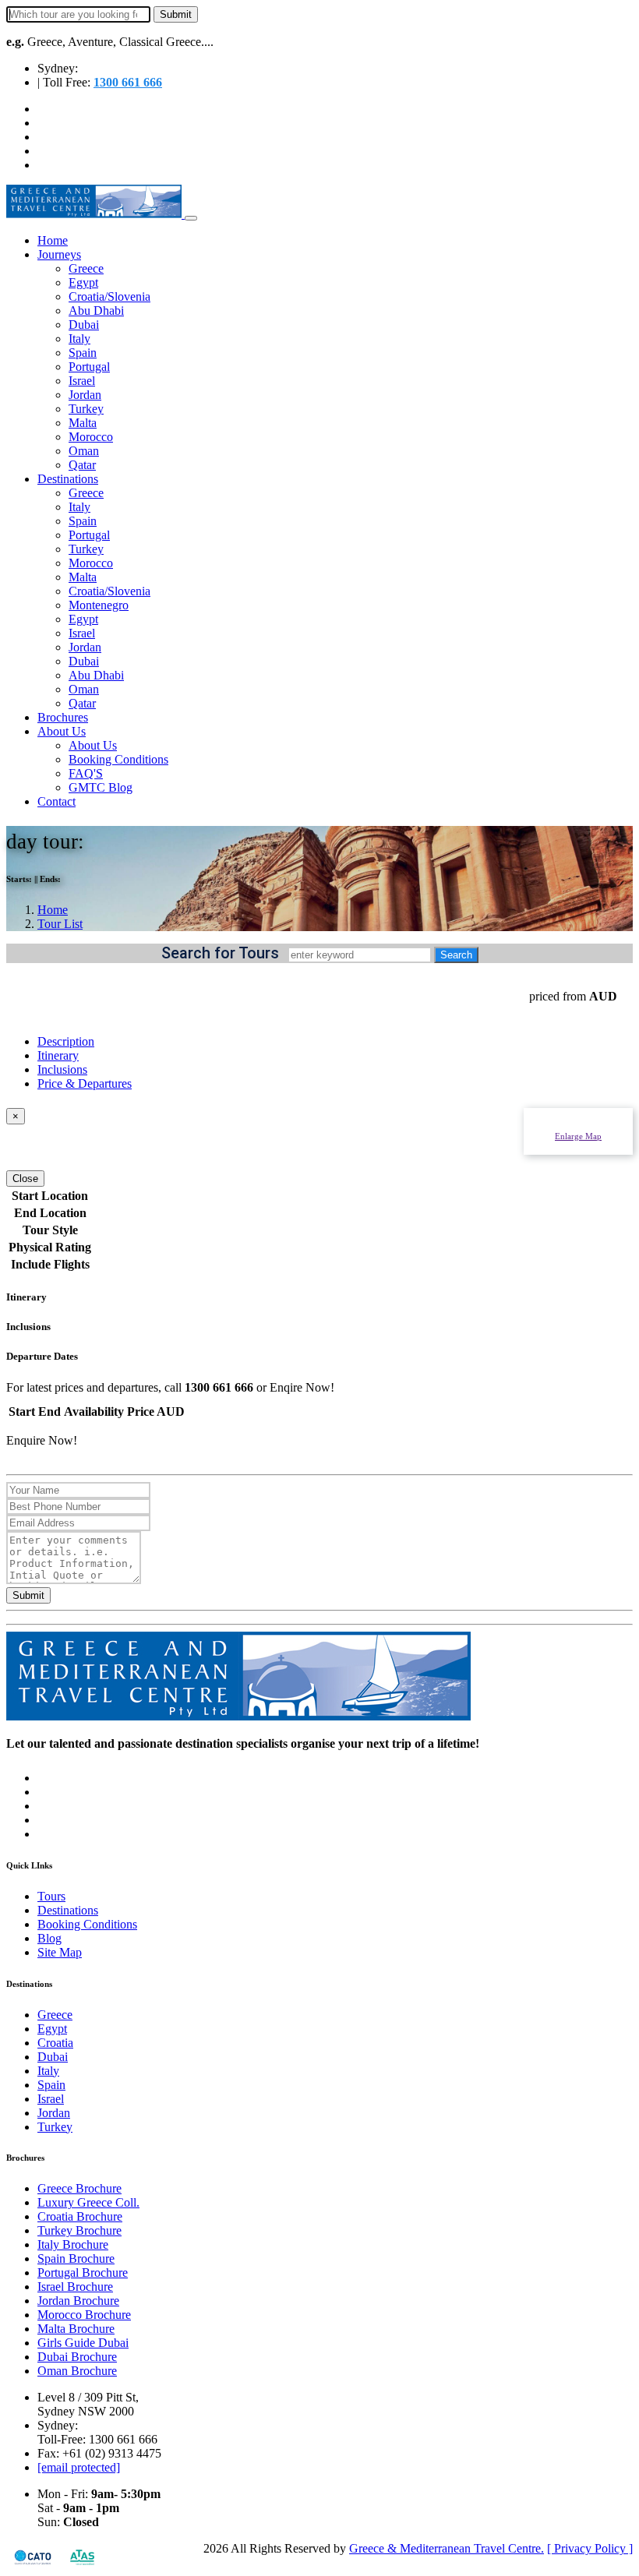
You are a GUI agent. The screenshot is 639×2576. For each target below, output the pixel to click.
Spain (83, 353)
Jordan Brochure (78, 2301)
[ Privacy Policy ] (590, 2548)
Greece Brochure (79, 2188)
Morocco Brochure (84, 2315)
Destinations (68, 479)
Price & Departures (85, 1083)
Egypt (83, 282)
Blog (49, 1938)
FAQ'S (86, 773)
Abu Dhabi (96, 311)
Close (25, 1179)
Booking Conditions (118, 759)
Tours (51, 1896)
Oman (84, 451)
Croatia (55, 2043)
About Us (62, 731)
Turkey (86, 409)
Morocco (91, 437)
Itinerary (58, 1055)
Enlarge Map (578, 1136)
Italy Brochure (73, 2244)
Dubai (84, 325)
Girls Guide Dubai (83, 2343)
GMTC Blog (101, 787)
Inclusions (62, 1069)
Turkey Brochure (79, 2230)
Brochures (63, 717)
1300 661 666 (128, 82)
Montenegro (99, 605)
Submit (28, 1595)
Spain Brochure (76, 2258)
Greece (86, 268)
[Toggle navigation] (191, 218)
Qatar (82, 465)
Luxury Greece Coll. (88, 2202)
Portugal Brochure (83, 2273)
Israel (82, 381)
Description (66, 1041)
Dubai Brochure (77, 2357)
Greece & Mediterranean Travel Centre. (447, 2548)
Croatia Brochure (80, 2216)
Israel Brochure (75, 2287)
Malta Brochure (76, 2329)
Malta (83, 423)
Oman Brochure (77, 2371)
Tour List (60, 924)
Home (53, 240)
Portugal (89, 367)
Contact (56, 801)
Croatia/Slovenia (109, 296)
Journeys (59, 254)
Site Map (60, 1952)
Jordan (85, 395)
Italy (79, 339)
